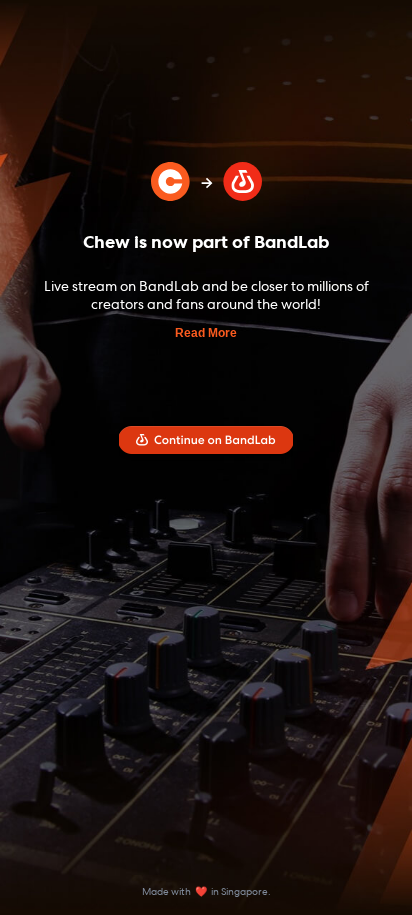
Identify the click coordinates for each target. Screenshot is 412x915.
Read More (206, 333)
